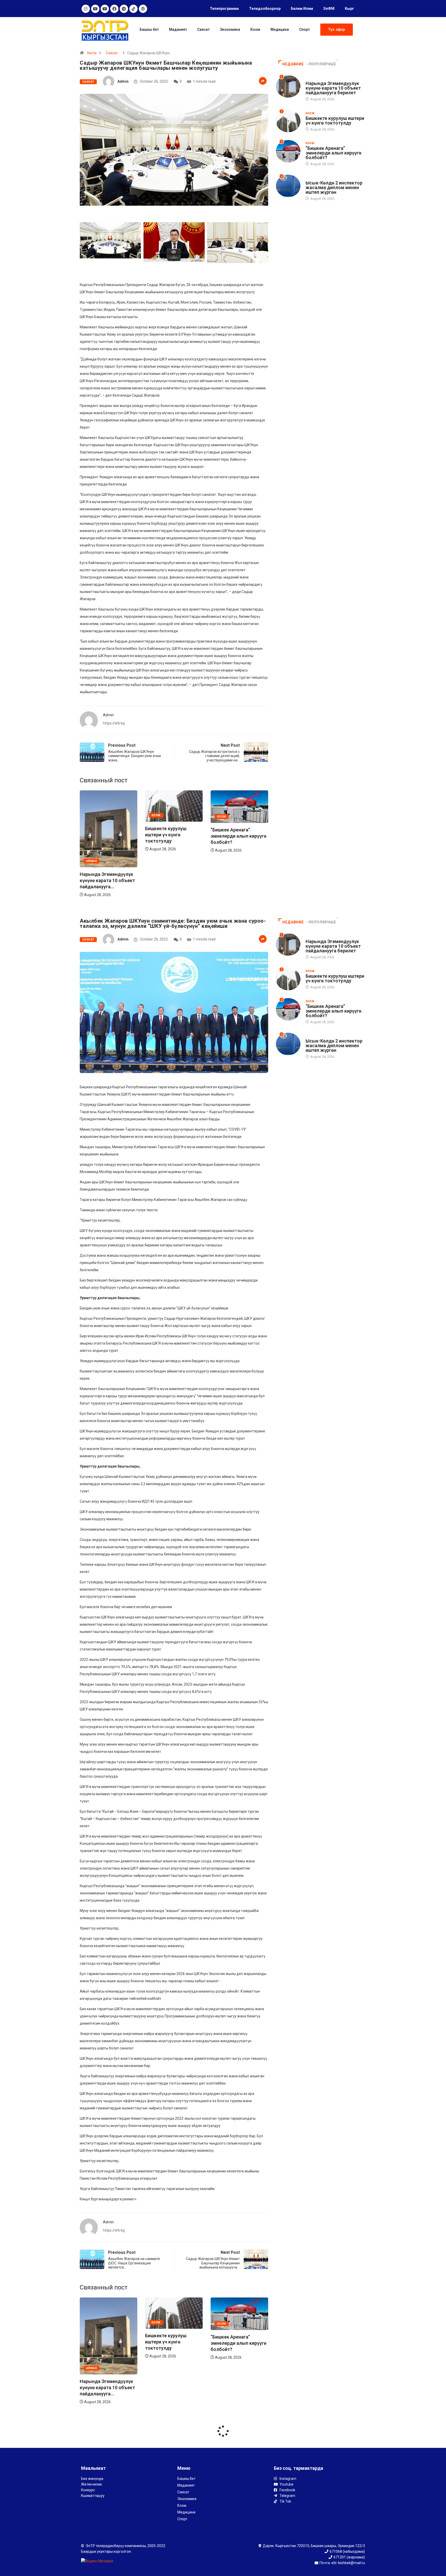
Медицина (280, 29)
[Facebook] (114, 9)
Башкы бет (149, 29)
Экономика (230, 29)
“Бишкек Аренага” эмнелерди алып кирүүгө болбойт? (173, 836)
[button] (337, 30)
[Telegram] (124, 9)
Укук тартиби (317, 178)
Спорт (304, 29)
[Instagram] (86, 9)
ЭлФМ (329, 9)
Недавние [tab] (293, 64)
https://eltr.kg (114, 723)
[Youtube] (95, 9)
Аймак (222, 861)
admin (123, 81)
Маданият (178, 29)
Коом (255, 29)
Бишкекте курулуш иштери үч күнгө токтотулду (100, 835)
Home (92, 53)
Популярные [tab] (322, 64)
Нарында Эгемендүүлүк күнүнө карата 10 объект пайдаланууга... (238, 880)
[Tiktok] (133, 9)
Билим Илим (302, 9)
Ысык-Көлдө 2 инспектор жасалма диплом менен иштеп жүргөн (334, 187)
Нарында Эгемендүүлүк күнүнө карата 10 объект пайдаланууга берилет (333, 88)
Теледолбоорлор (265, 9)
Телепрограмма (224, 9)
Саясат (203, 29)
